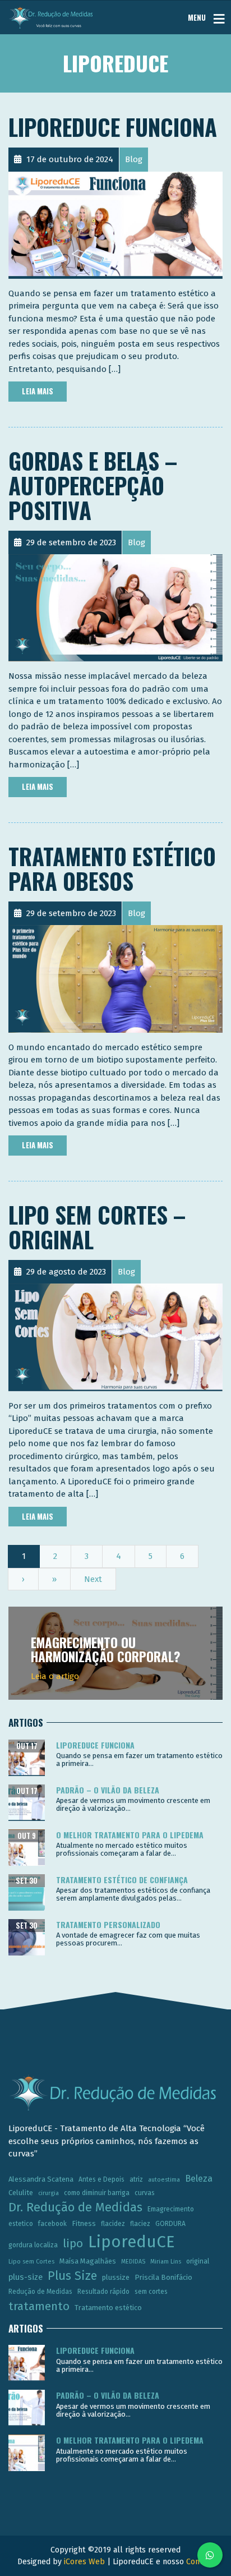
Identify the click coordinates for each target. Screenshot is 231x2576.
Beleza (199, 2179)
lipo (73, 2243)
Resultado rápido (103, 2292)
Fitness (84, 2223)
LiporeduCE (131, 2242)
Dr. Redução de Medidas (75, 2207)
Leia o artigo (55, 1676)
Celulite (21, 2193)
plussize (116, 2277)
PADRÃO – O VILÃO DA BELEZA (108, 1790)
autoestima (164, 2180)
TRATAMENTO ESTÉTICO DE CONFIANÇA (122, 1880)
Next (93, 1579)
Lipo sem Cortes (31, 2262)
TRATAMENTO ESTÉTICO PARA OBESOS (112, 868)
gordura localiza (33, 2245)
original (198, 2261)
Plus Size (72, 2276)
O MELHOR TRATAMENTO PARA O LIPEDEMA (130, 1835)
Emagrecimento (171, 2209)
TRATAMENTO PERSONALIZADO (108, 1924)
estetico (21, 2224)
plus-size (26, 2277)
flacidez (113, 2224)
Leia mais (38, 391)
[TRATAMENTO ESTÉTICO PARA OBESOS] (115, 978)
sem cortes (151, 2292)
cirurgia (48, 2193)
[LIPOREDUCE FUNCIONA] (115, 224)
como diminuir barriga (97, 2193)
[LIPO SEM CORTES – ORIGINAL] (115, 1337)
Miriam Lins (166, 2262)
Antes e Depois (101, 2179)
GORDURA (170, 2224)
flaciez (140, 2224)
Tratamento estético (108, 2308)
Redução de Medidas (40, 2292)
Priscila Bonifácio (163, 2277)
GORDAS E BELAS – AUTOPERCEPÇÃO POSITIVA (93, 485)
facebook (52, 2224)
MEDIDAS (133, 2262)
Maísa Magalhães (88, 2261)
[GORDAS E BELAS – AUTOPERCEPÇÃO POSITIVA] (115, 608)
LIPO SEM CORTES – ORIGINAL (97, 1227)
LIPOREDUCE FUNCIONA (113, 127)
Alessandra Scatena (41, 2179)
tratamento (39, 2306)
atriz (136, 2179)
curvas (145, 2193)
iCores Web (84, 2562)
